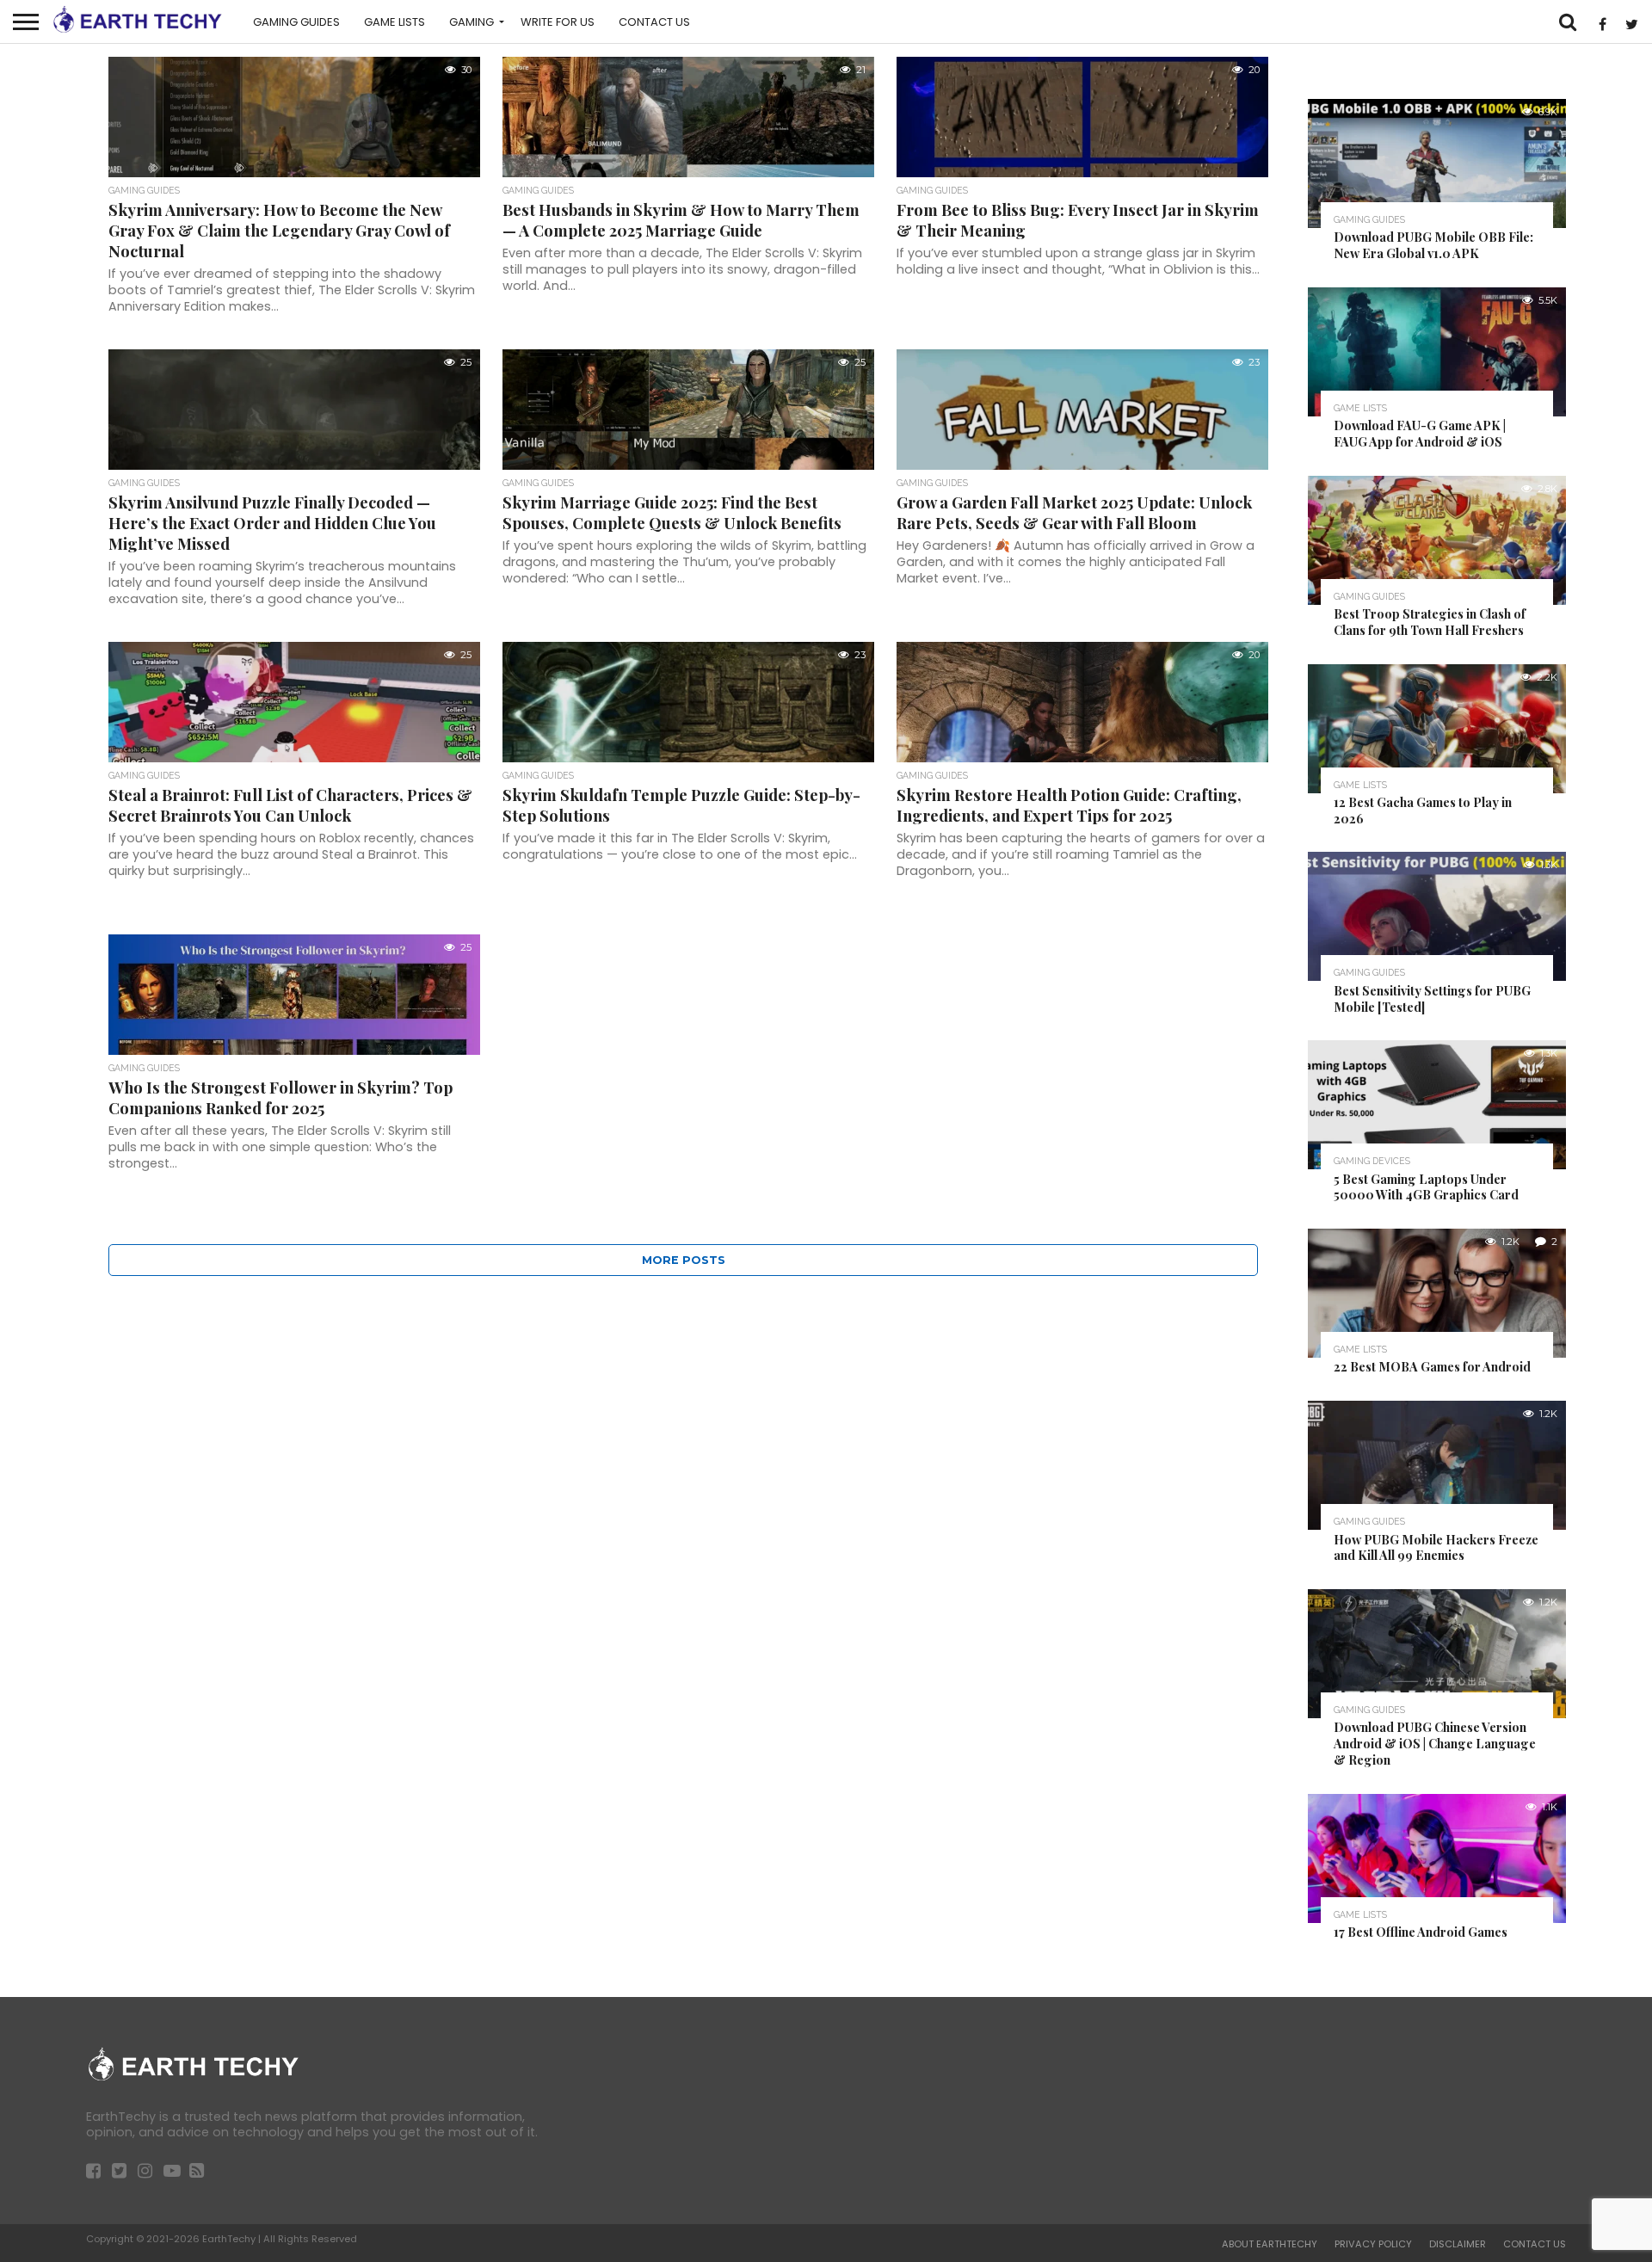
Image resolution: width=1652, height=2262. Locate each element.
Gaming (472, 22)
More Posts (684, 1260)
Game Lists (395, 22)
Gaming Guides (296, 22)
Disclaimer (1458, 2244)
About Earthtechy (1270, 2244)
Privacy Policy (1373, 2244)
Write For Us (558, 22)
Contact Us (654, 22)
